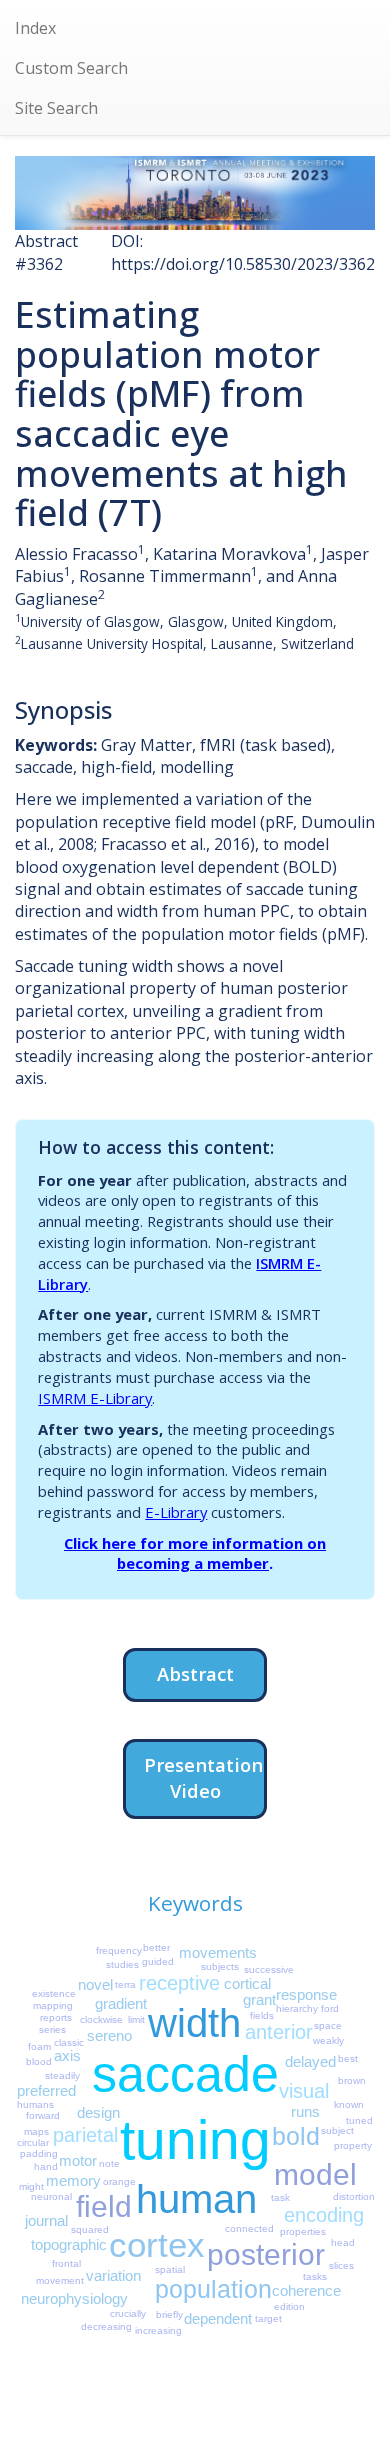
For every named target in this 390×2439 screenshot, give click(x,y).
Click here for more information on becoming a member (195, 1553)
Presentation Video (203, 1777)
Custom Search (71, 68)
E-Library (176, 1512)
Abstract (195, 1673)
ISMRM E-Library (95, 1398)
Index (35, 28)
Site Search (56, 108)
